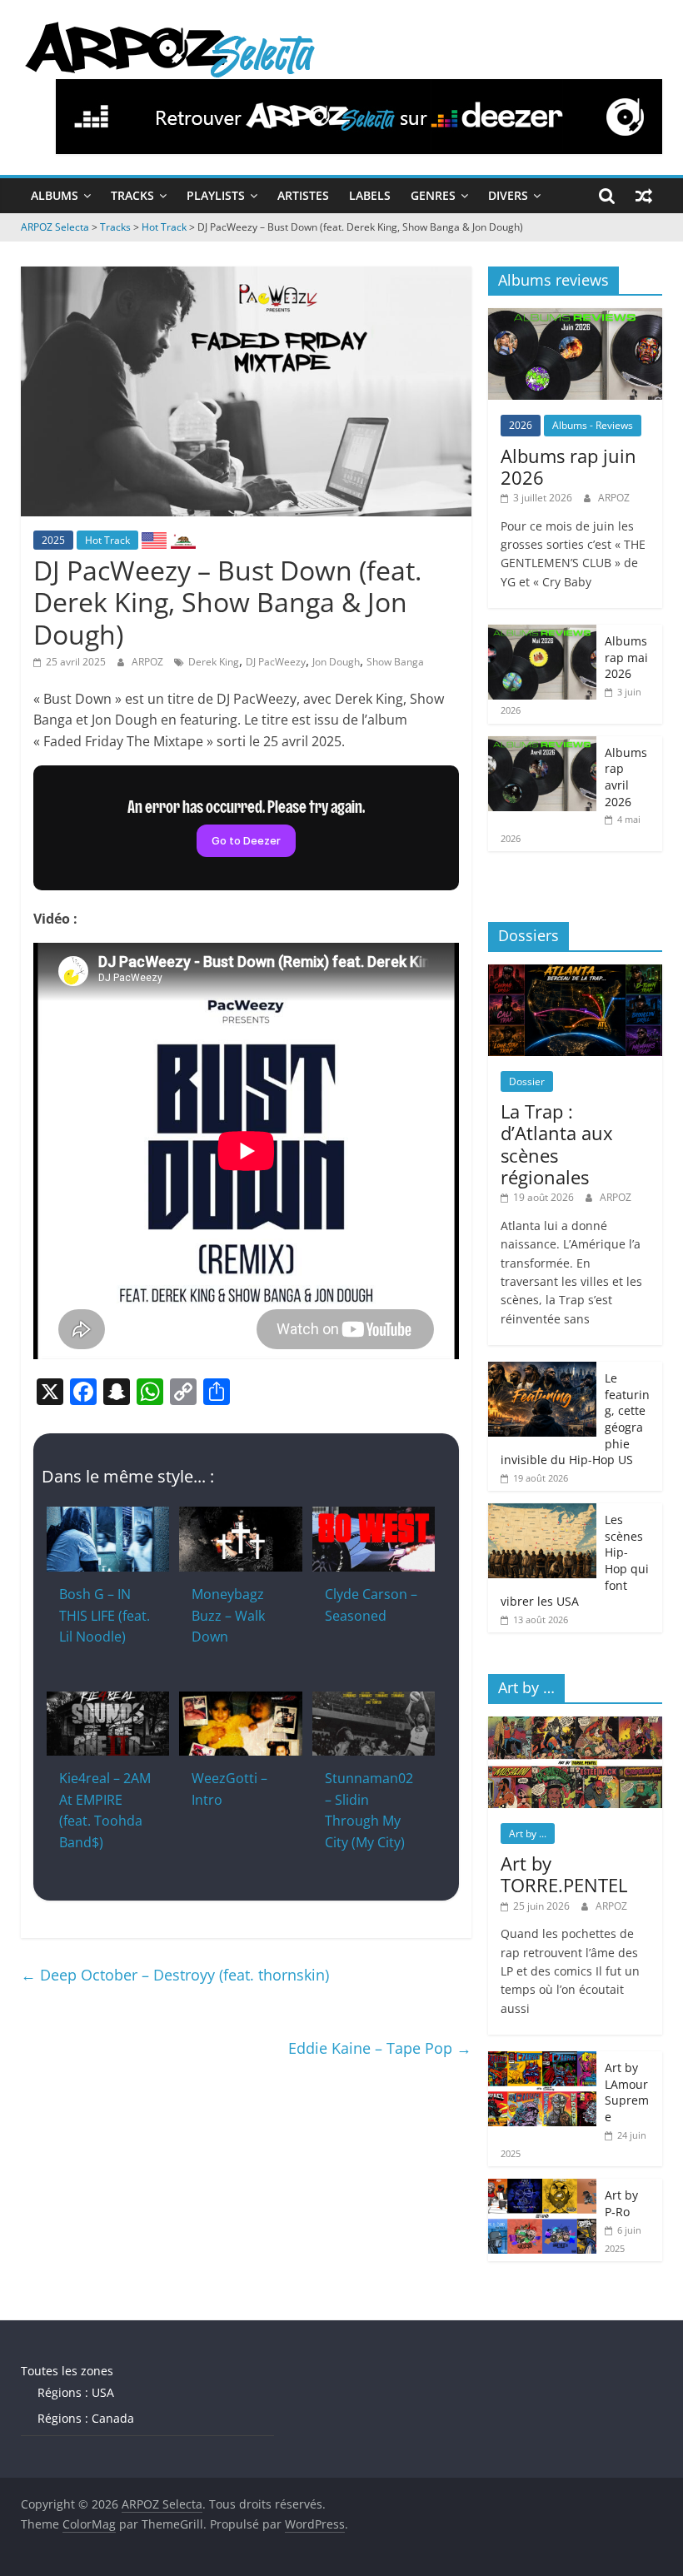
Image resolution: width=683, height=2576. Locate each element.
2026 (521, 425)
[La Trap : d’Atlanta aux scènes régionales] (576, 973)
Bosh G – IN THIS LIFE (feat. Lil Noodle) (105, 1615)
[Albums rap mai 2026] (542, 633)
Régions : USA (76, 2392)
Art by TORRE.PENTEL (564, 1874)
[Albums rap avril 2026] (542, 745)
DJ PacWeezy (276, 662)
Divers (508, 195)
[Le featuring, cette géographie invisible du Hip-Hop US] (542, 1370)
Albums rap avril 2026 (626, 777)
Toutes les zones (67, 2371)
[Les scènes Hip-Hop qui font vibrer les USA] (542, 1512)
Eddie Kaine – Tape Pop (380, 2048)
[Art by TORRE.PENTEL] (576, 1725)
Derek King (214, 662)
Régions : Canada (86, 2418)
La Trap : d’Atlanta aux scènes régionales (557, 1144)
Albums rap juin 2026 (568, 466)
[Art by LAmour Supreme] (542, 2060)
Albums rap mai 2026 (626, 657)
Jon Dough (336, 662)
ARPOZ (149, 662)
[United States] (154, 540)
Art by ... (528, 1834)
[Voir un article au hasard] (644, 196)
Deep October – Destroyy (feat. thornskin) (175, 1975)
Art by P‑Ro (621, 2203)
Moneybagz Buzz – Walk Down (228, 1615)
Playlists (216, 195)
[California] (183, 540)
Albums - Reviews (593, 425)
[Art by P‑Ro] (542, 2187)
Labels (370, 195)
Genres (433, 195)
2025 (53, 540)
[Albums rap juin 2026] (576, 317)
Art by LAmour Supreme (627, 2092)
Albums (55, 195)
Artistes (303, 195)
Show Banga (395, 662)
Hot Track (107, 540)
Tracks (132, 195)
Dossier (527, 1081)
